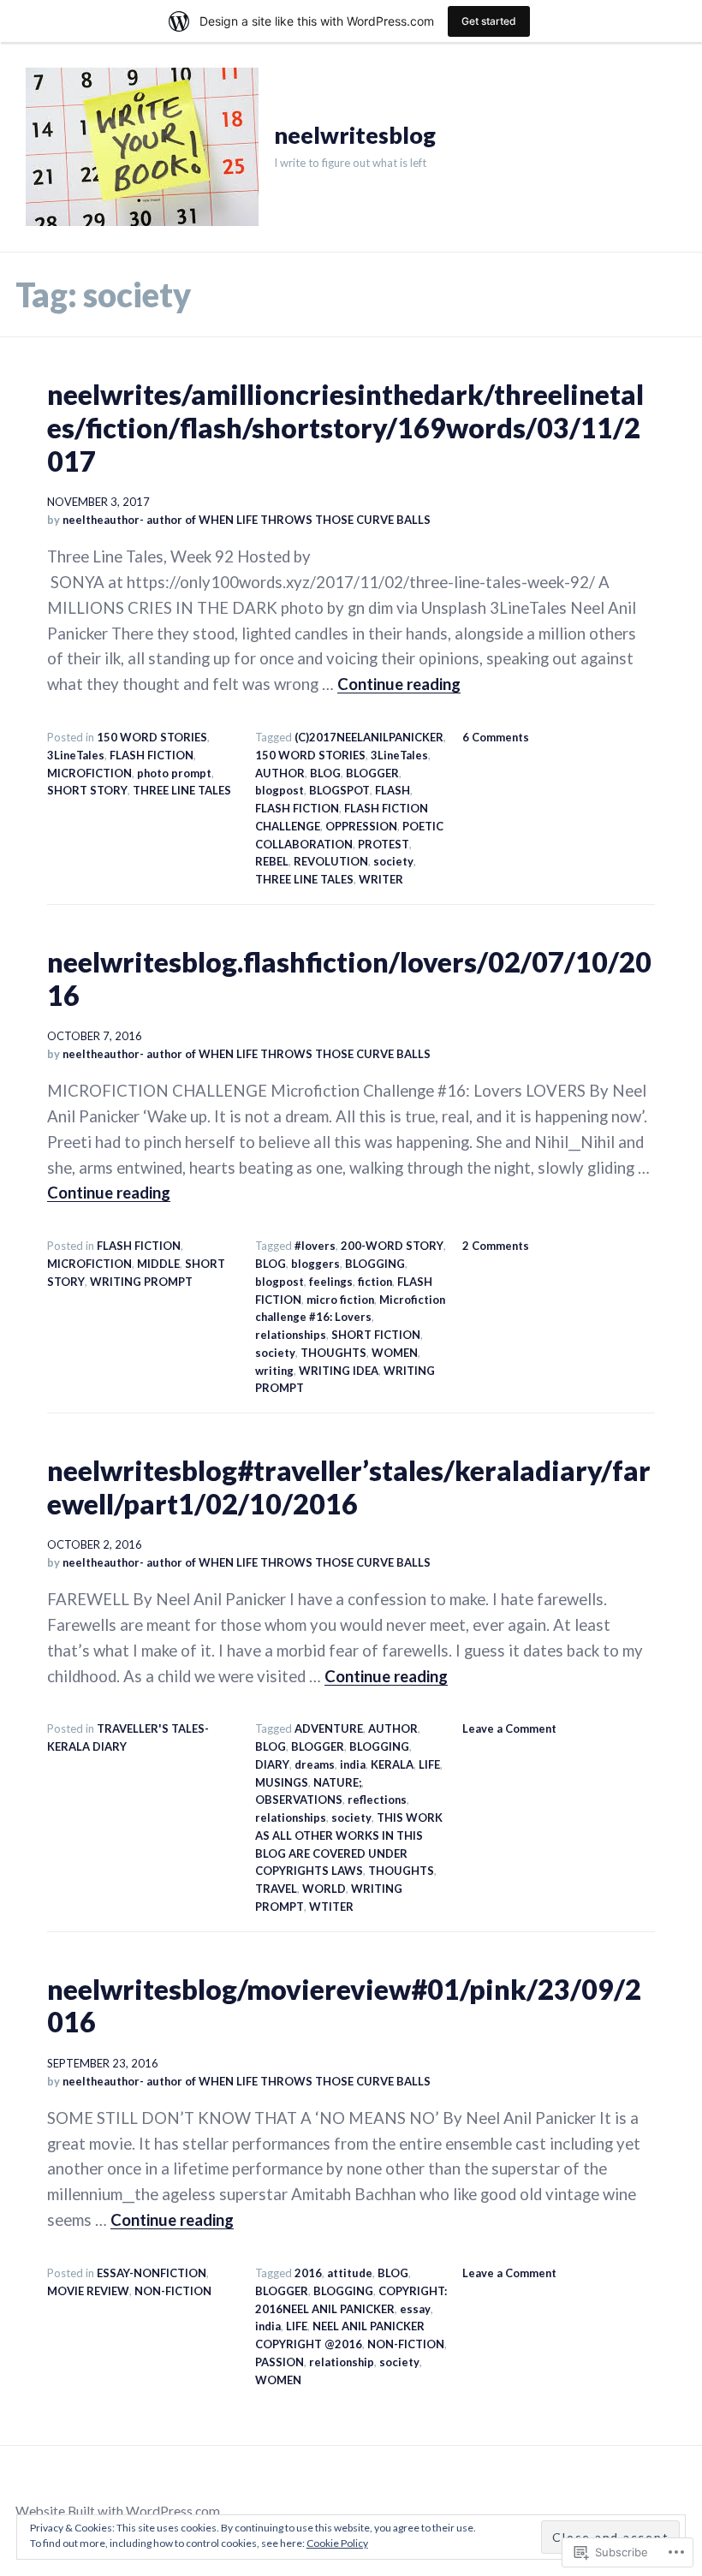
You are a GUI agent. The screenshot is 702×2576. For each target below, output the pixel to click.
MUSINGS (282, 1782)
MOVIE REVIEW (88, 2291)
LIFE (429, 1764)
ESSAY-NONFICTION (152, 2273)
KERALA (392, 1764)
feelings (331, 1282)
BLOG (325, 773)
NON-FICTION (173, 2291)
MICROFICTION (89, 773)
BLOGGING (375, 1264)
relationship (342, 2362)
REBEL (272, 861)
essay (415, 2309)
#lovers (315, 1246)
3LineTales (76, 755)
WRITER (381, 879)
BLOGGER (372, 773)
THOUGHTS (333, 1353)
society (393, 861)
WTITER (331, 1907)
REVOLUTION (331, 861)
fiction (375, 1282)
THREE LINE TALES (182, 790)
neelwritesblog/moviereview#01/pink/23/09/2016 (344, 2006)
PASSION (280, 2362)
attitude (350, 2273)
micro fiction (340, 1300)
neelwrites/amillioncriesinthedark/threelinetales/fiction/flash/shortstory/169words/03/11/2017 (345, 427)
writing (274, 1371)
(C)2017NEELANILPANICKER (369, 737)
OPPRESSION (361, 826)
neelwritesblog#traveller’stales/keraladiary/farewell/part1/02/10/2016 (349, 1487)
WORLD (324, 1889)
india (353, 1764)
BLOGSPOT (339, 790)
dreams (315, 1764)
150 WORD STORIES (152, 737)
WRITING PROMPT (141, 1282)
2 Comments (496, 1246)
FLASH (393, 790)
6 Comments (496, 737)
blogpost (280, 790)
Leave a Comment (509, 1728)
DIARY (272, 1764)
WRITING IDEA (339, 1371)
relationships (291, 1335)
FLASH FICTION (152, 755)
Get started (489, 21)
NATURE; (337, 1782)
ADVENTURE (329, 1728)
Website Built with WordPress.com (118, 2511)
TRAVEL (276, 1889)
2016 (308, 2273)
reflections (377, 1800)
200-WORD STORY (392, 1246)
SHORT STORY (87, 790)
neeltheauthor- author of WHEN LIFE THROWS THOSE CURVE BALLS (247, 520)
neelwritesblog (355, 135)
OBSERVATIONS (299, 1800)
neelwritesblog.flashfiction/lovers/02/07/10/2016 (349, 979)
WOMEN (395, 1353)
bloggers (315, 1264)
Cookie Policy (337, 2543)
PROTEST (384, 844)
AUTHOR (280, 773)
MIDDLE (158, 1264)
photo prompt (174, 773)
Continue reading (399, 684)
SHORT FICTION (376, 1335)
